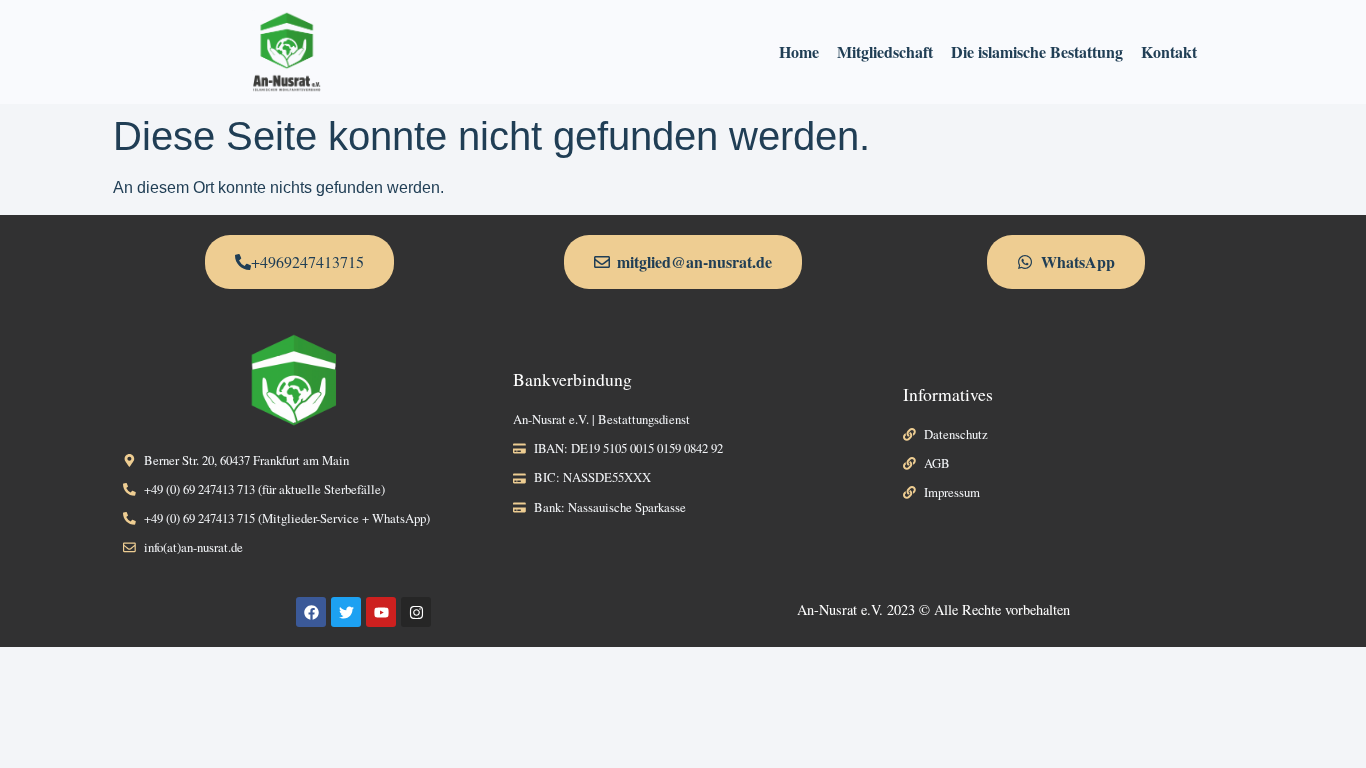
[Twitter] (346, 612)
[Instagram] (416, 612)
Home (799, 51)
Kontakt (1169, 51)
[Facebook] (311, 612)
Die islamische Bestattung (1037, 51)
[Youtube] (381, 612)
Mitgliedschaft (885, 51)
